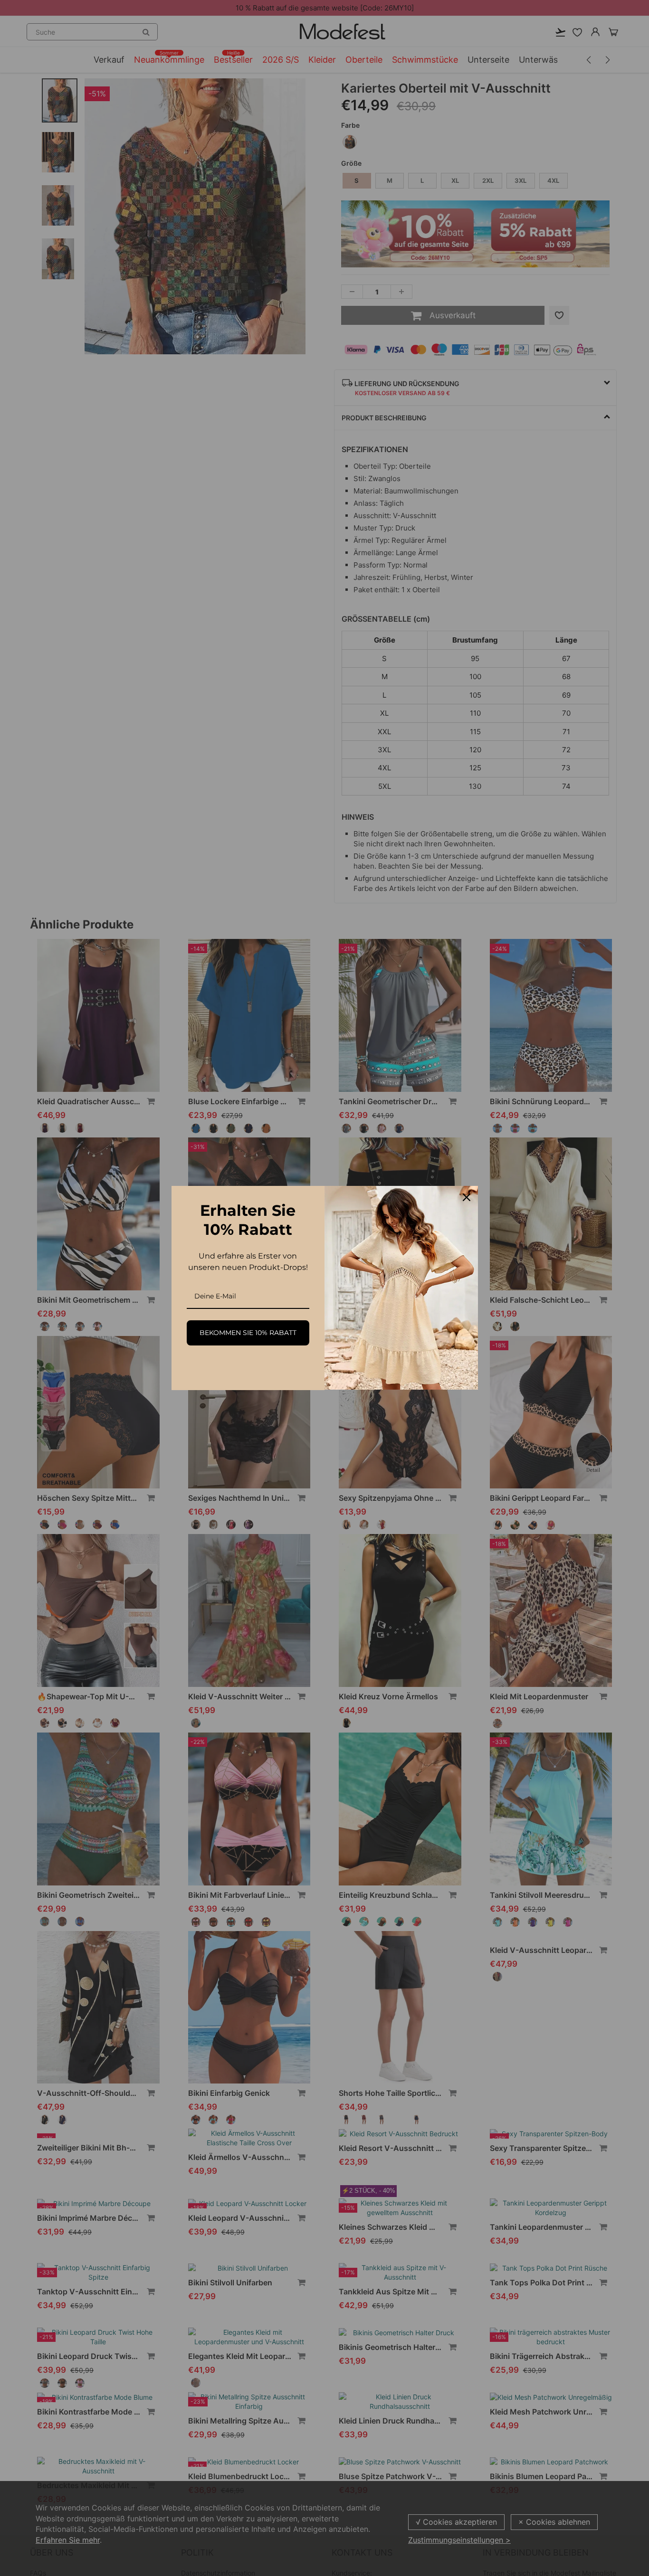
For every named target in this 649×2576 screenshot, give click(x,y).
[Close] (467, 1197)
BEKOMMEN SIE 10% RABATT (248, 1333)
